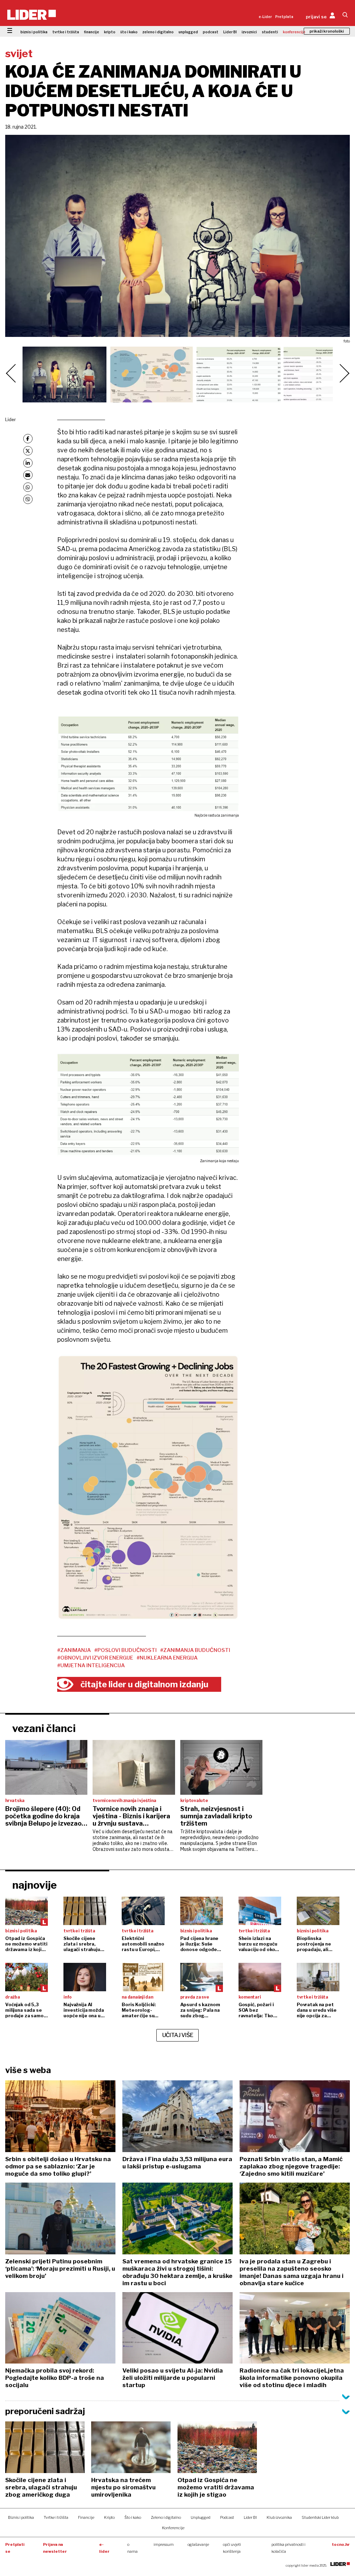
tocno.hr (341, 2544)
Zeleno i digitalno (166, 2517)
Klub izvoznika (279, 2517)
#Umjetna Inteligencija (91, 1665)
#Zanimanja (74, 1650)
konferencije (294, 32)
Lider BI (230, 32)
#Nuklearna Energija (167, 1658)
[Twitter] (28, 451)
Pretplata (284, 17)
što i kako (129, 32)
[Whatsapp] (28, 487)
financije (92, 32)
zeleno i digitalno (158, 32)
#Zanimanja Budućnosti (195, 1650)
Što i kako (133, 2517)
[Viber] (28, 499)
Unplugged (201, 2517)
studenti (270, 32)
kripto (110, 32)
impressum (164, 2544)
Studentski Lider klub (320, 2517)
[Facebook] (28, 439)
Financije (86, 2517)
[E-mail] (28, 475)
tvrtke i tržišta (66, 32)
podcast (211, 32)
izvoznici (249, 32)
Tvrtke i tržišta (56, 2517)
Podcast (227, 2517)
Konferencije (173, 2528)
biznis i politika (34, 32)
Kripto (109, 2517)
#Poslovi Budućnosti (125, 1650)
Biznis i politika (21, 2517)
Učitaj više (178, 2035)
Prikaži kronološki (327, 31)
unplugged (188, 32)
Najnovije (34, 1885)
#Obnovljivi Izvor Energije (95, 1658)
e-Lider (265, 17)
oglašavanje (198, 2544)
